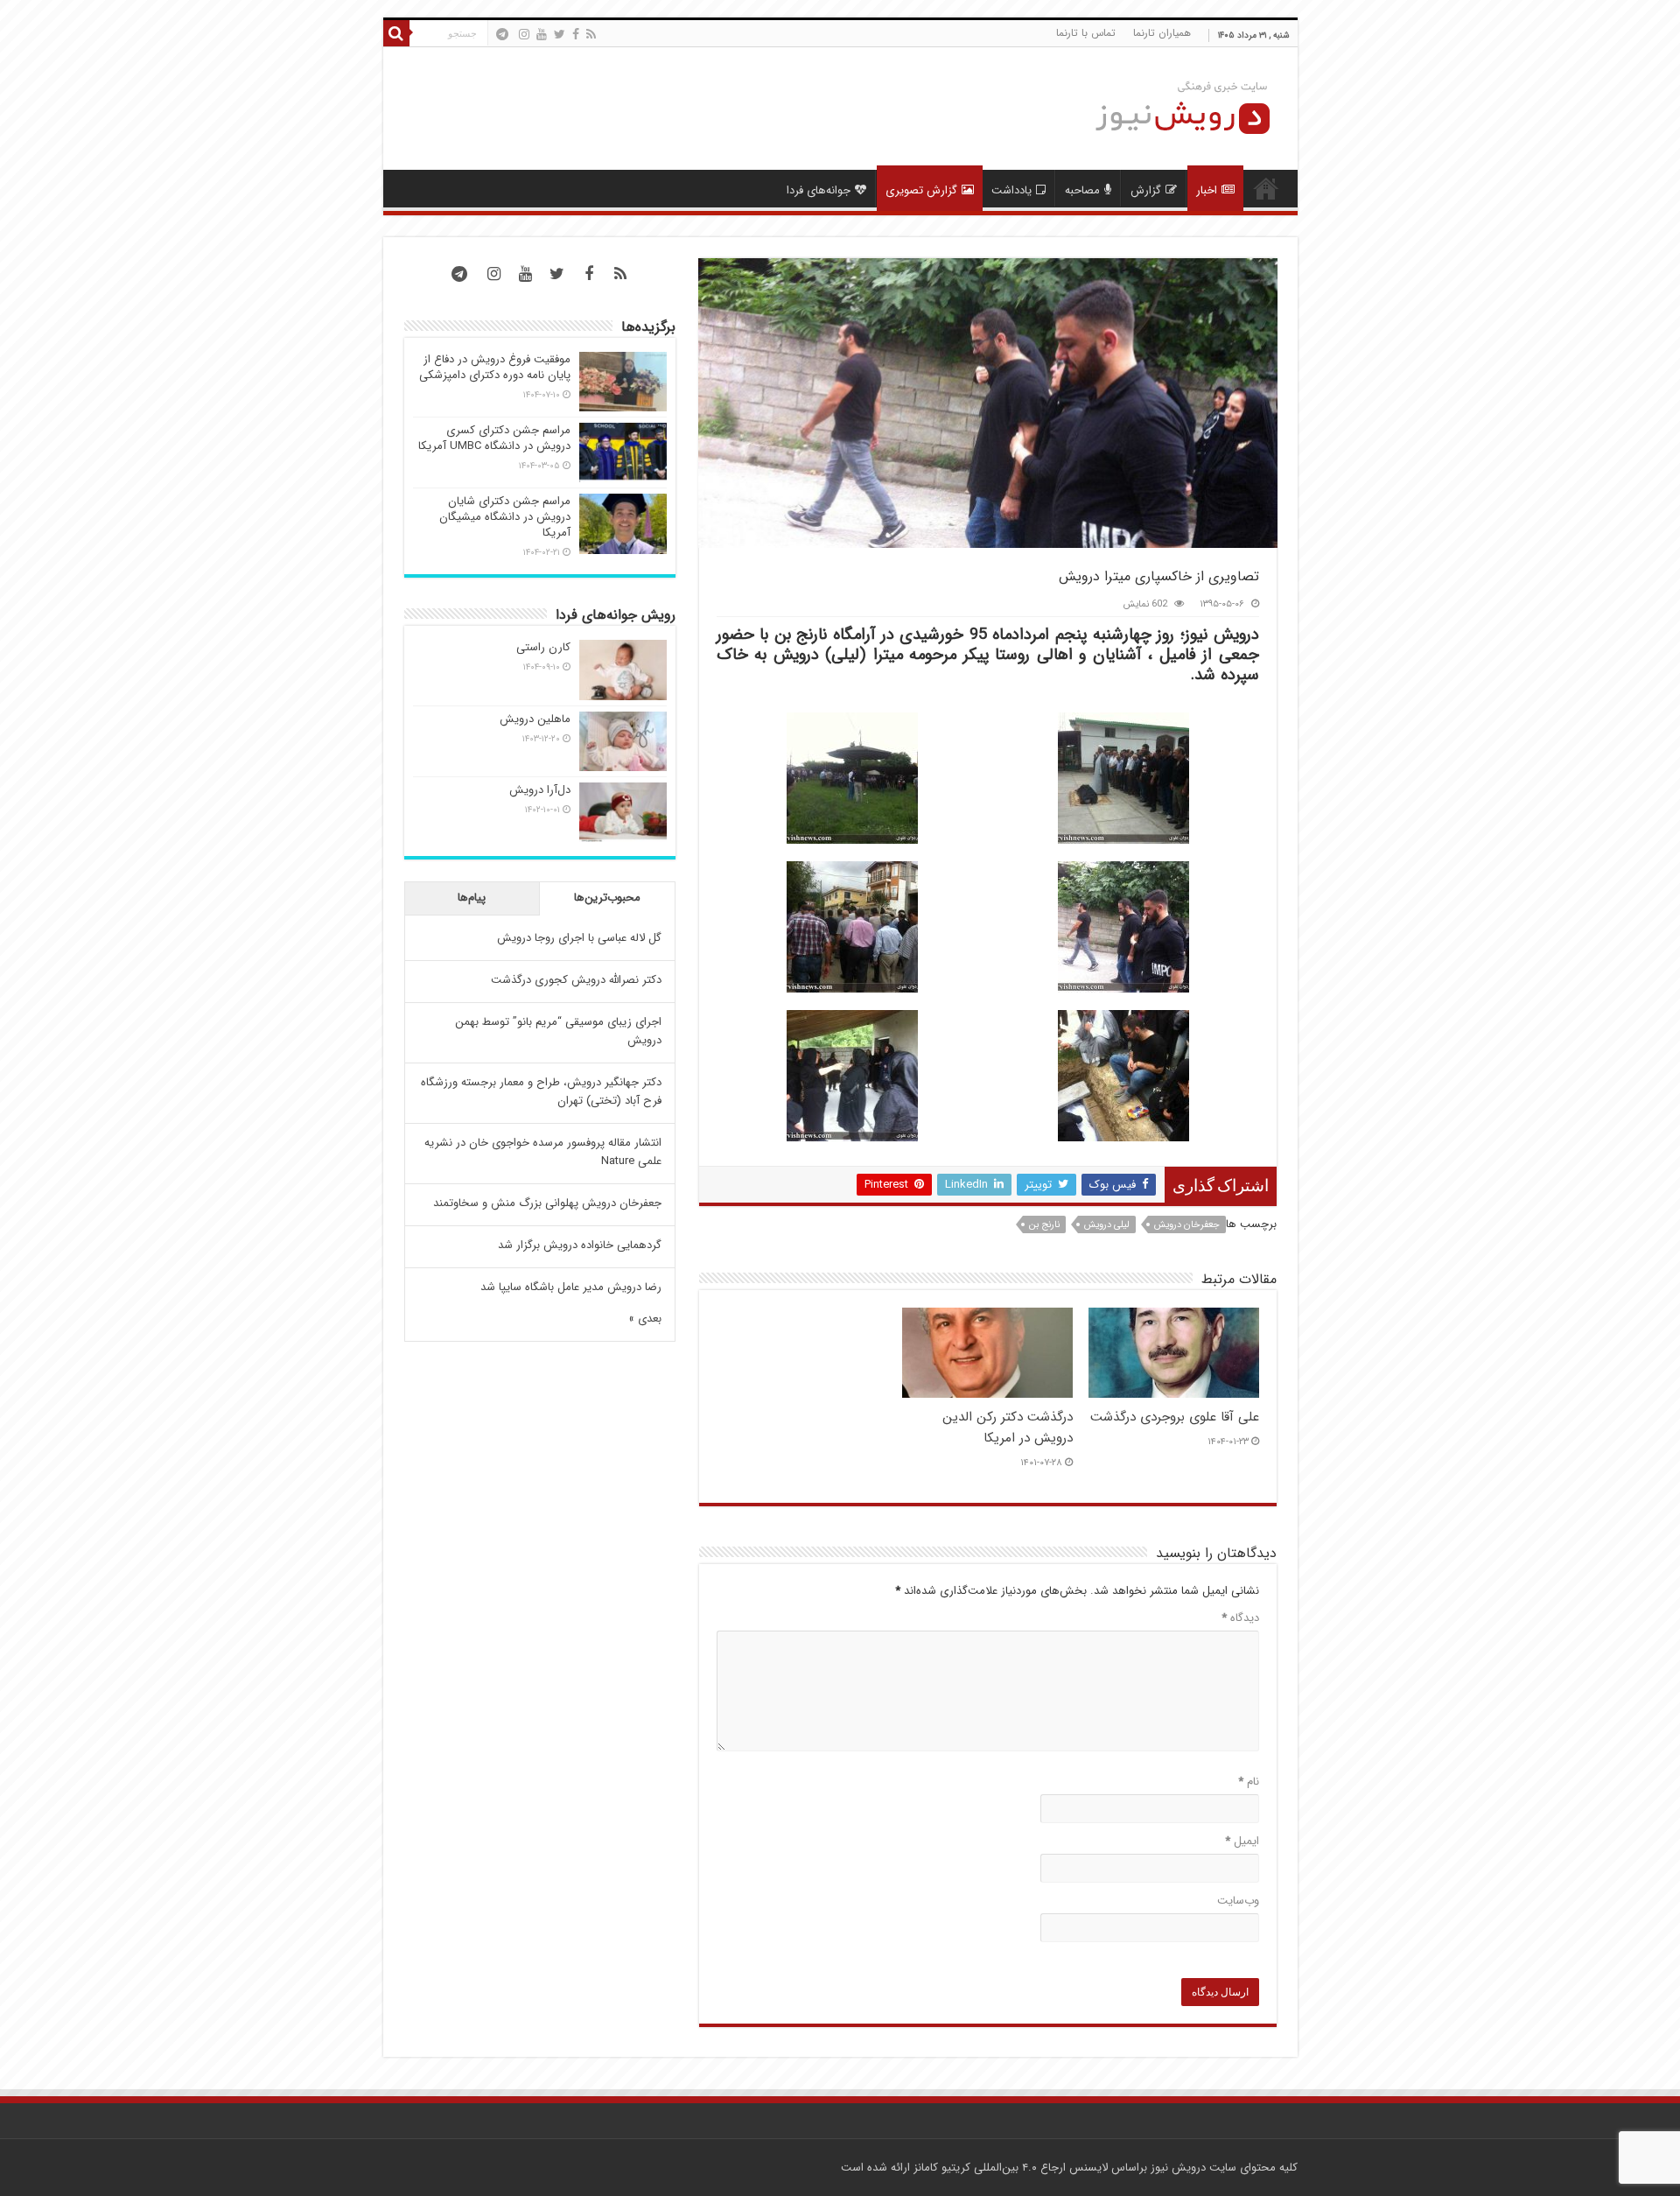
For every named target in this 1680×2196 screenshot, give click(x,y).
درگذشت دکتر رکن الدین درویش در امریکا (1008, 1428)
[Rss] (591, 34)
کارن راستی (543, 647)
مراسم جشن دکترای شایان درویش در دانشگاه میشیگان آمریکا (505, 517)
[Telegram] (502, 34)
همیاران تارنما (1162, 33)
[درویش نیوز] (1169, 107)
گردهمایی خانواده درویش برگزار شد (580, 1245)
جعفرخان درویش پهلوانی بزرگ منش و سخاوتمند (547, 1203)
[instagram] (524, 34)
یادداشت (1011, 190)
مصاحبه (1082, 190)
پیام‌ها (472, 898)
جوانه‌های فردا (819, 190)
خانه (1266, 188)
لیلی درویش (1107, 1225)
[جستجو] (396, 33)
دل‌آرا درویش (540, 790)
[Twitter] (560, 34)
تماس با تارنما (1086, 33)
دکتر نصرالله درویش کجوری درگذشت (576, 980)
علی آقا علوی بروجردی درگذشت (1175, 1417)
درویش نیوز (1178, 2168)
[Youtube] (542, 34)
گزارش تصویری (921, 190)
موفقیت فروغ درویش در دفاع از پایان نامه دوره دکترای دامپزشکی (495, 367)
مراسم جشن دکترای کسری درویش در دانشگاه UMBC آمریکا (494, 438)
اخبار (1207, 190)
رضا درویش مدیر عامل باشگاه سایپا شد (571, 1287)
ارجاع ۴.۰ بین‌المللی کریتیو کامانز (990, 2168)
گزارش (1146, 190)
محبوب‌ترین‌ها (607, 898)
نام (1249, 1782)
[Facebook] (576, 34)
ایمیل (1242, 1841)
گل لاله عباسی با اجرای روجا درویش (579, 938)
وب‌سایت (1238, 1901)
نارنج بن (1044, 1225)
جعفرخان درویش (1187, 1225)
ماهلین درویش (535, 719)
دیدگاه (1240, 1618)
